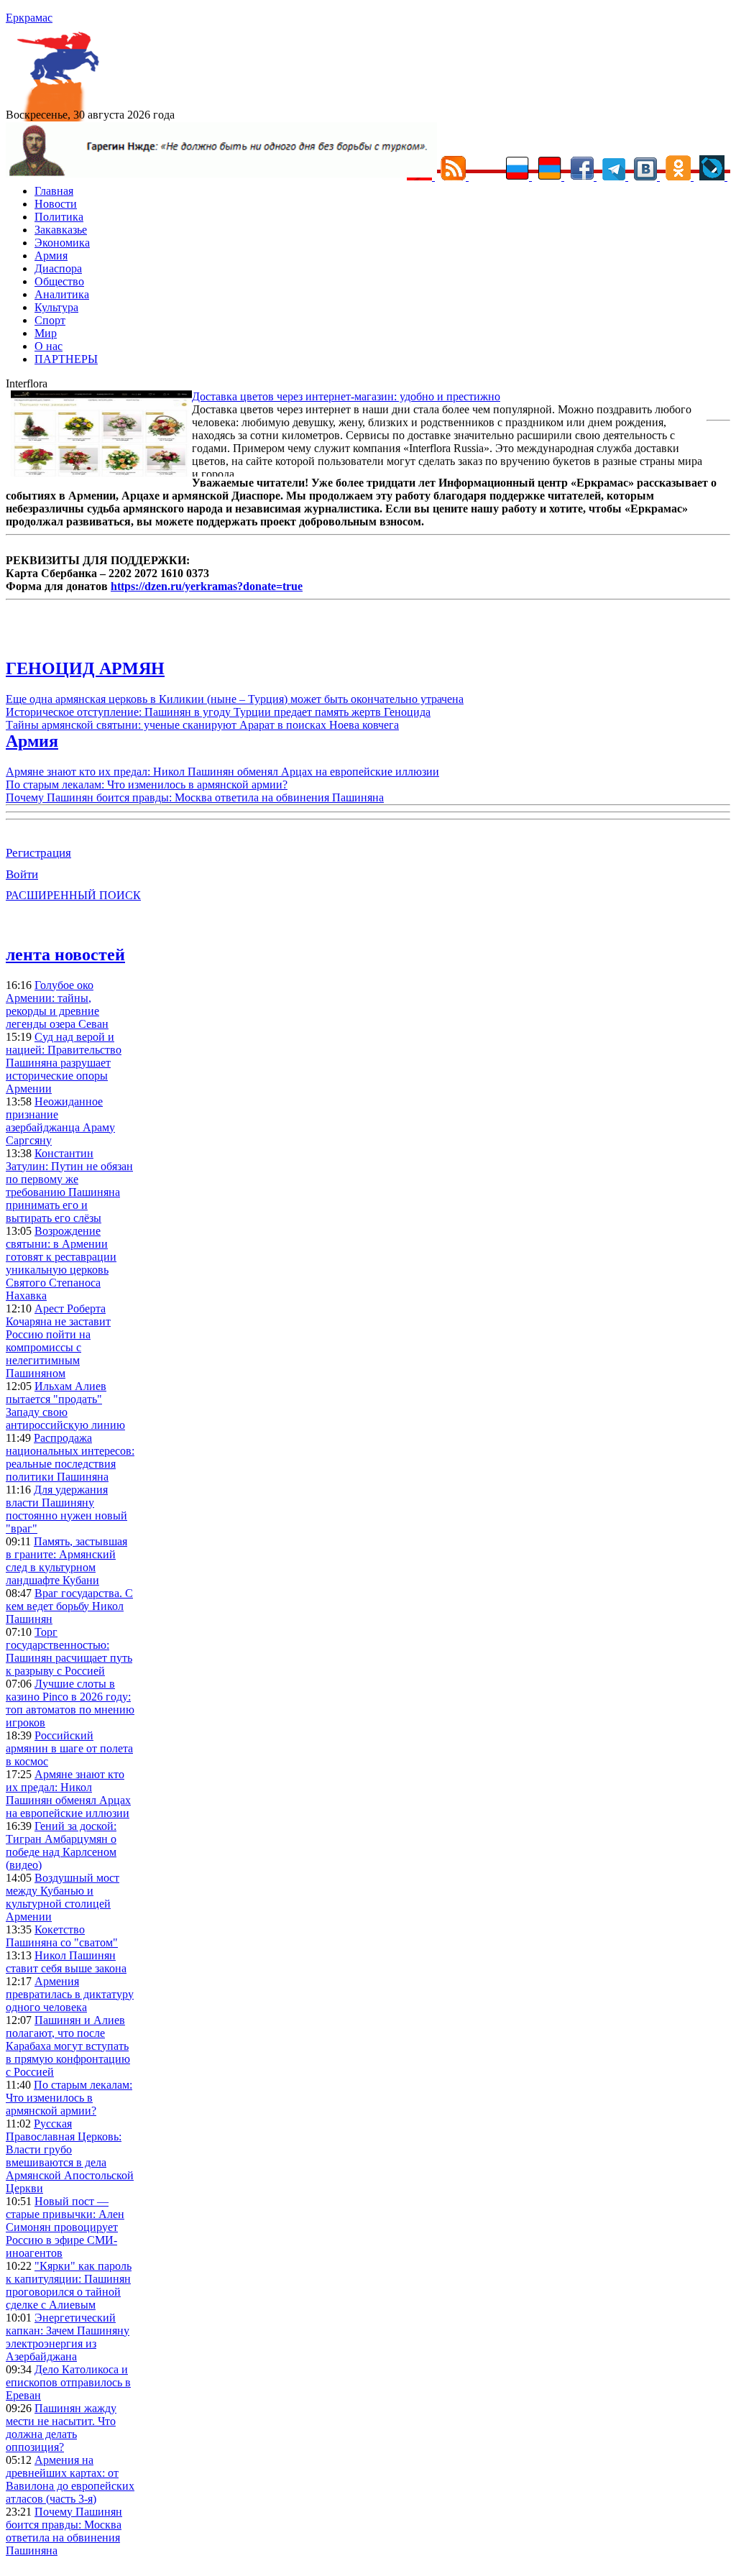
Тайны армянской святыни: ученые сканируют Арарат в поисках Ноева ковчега (202, 725)
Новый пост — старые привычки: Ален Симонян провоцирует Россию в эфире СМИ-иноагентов (65, 2227)
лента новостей (65, 954)
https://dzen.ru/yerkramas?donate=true (207, 586)
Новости (56, 204)
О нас (49, 346)
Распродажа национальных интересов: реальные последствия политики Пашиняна (70, 1457)
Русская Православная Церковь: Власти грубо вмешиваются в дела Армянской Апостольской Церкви (70, 2156)
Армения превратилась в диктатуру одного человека (70, 1994)
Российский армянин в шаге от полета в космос (69, 1748)
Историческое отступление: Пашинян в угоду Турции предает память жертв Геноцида (218, 712)
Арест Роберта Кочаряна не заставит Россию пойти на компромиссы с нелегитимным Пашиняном (58, 1341)
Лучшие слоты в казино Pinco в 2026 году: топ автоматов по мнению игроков (70, 1703)
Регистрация (38, 853)
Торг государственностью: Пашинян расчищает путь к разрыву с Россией (69, 1651)
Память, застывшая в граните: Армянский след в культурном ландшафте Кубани (66, 1561)
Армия (51, 256)
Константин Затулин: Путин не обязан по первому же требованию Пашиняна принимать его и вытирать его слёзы (69, 1186)
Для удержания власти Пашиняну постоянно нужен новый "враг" (66, 1509)
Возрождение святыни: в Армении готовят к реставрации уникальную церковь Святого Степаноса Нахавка (61, 1263)
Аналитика (62, 294)
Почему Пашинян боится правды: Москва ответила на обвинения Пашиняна (195, 797)
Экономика (62, 243)
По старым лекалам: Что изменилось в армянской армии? (147, 785)
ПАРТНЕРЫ (66, 359)
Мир (46, 333)
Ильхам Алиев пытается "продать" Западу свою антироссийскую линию (65, 1406)
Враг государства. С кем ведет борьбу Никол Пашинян (69, 1606)
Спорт (50, 320)
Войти (22, 874)
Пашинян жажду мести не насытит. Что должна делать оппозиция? (61, 2428)
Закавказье (61, 230)
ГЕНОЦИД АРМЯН (85, 668)
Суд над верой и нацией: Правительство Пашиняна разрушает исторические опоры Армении (64, 1063)
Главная (54, 191)
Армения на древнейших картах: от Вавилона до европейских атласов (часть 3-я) (70, 2479)
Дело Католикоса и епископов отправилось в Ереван (68, 2382)
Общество (59, 281)
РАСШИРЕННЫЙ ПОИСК (73, 895)
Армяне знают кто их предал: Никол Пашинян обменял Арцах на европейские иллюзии (222, 772)
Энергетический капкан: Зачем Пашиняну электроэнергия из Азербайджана (68, 2337)
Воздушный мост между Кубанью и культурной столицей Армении (63, 1897)
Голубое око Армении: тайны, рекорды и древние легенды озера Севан (57, 1004)
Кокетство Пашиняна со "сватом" (62, 1936)
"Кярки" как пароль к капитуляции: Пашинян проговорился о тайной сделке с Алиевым (69, 2285)
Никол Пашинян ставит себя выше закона (66, 1962)
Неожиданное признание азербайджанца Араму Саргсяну (60, 1121)
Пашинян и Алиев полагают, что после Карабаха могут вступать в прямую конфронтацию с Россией (68, 2046)
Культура (56, 307)
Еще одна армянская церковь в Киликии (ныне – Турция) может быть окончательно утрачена (235, 699)
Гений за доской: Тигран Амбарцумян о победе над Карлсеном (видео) (61, 1845)
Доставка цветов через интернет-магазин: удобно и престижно (346, 396)
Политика (59, 217)
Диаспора (58, 268)
